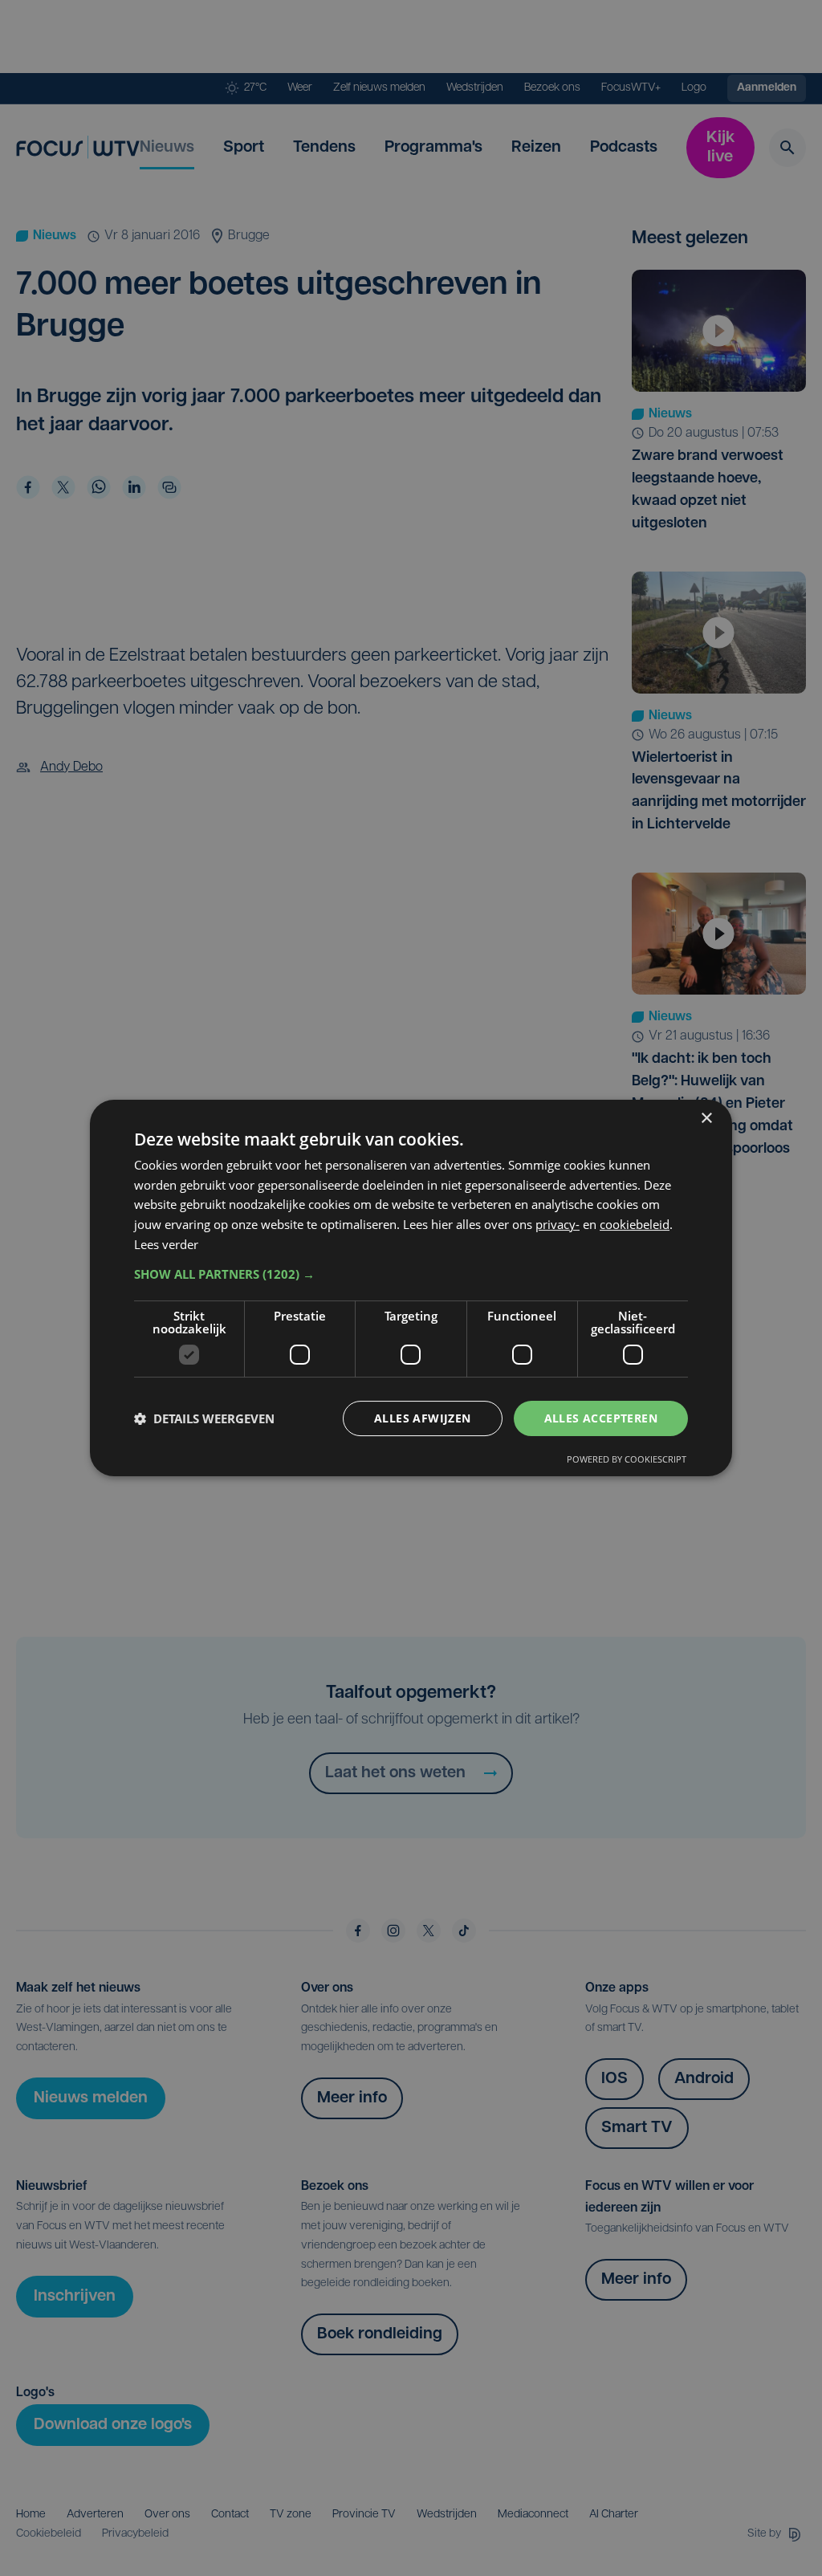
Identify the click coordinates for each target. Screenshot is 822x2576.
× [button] (706, 1119)
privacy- (557, 1224)
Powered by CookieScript (627, 1459)
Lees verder (166, 1244)
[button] (411, 1274)
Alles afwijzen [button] (423, 1418)
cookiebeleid (635, 1224)
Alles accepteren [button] (601, 1418)
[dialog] (411, 1288)
